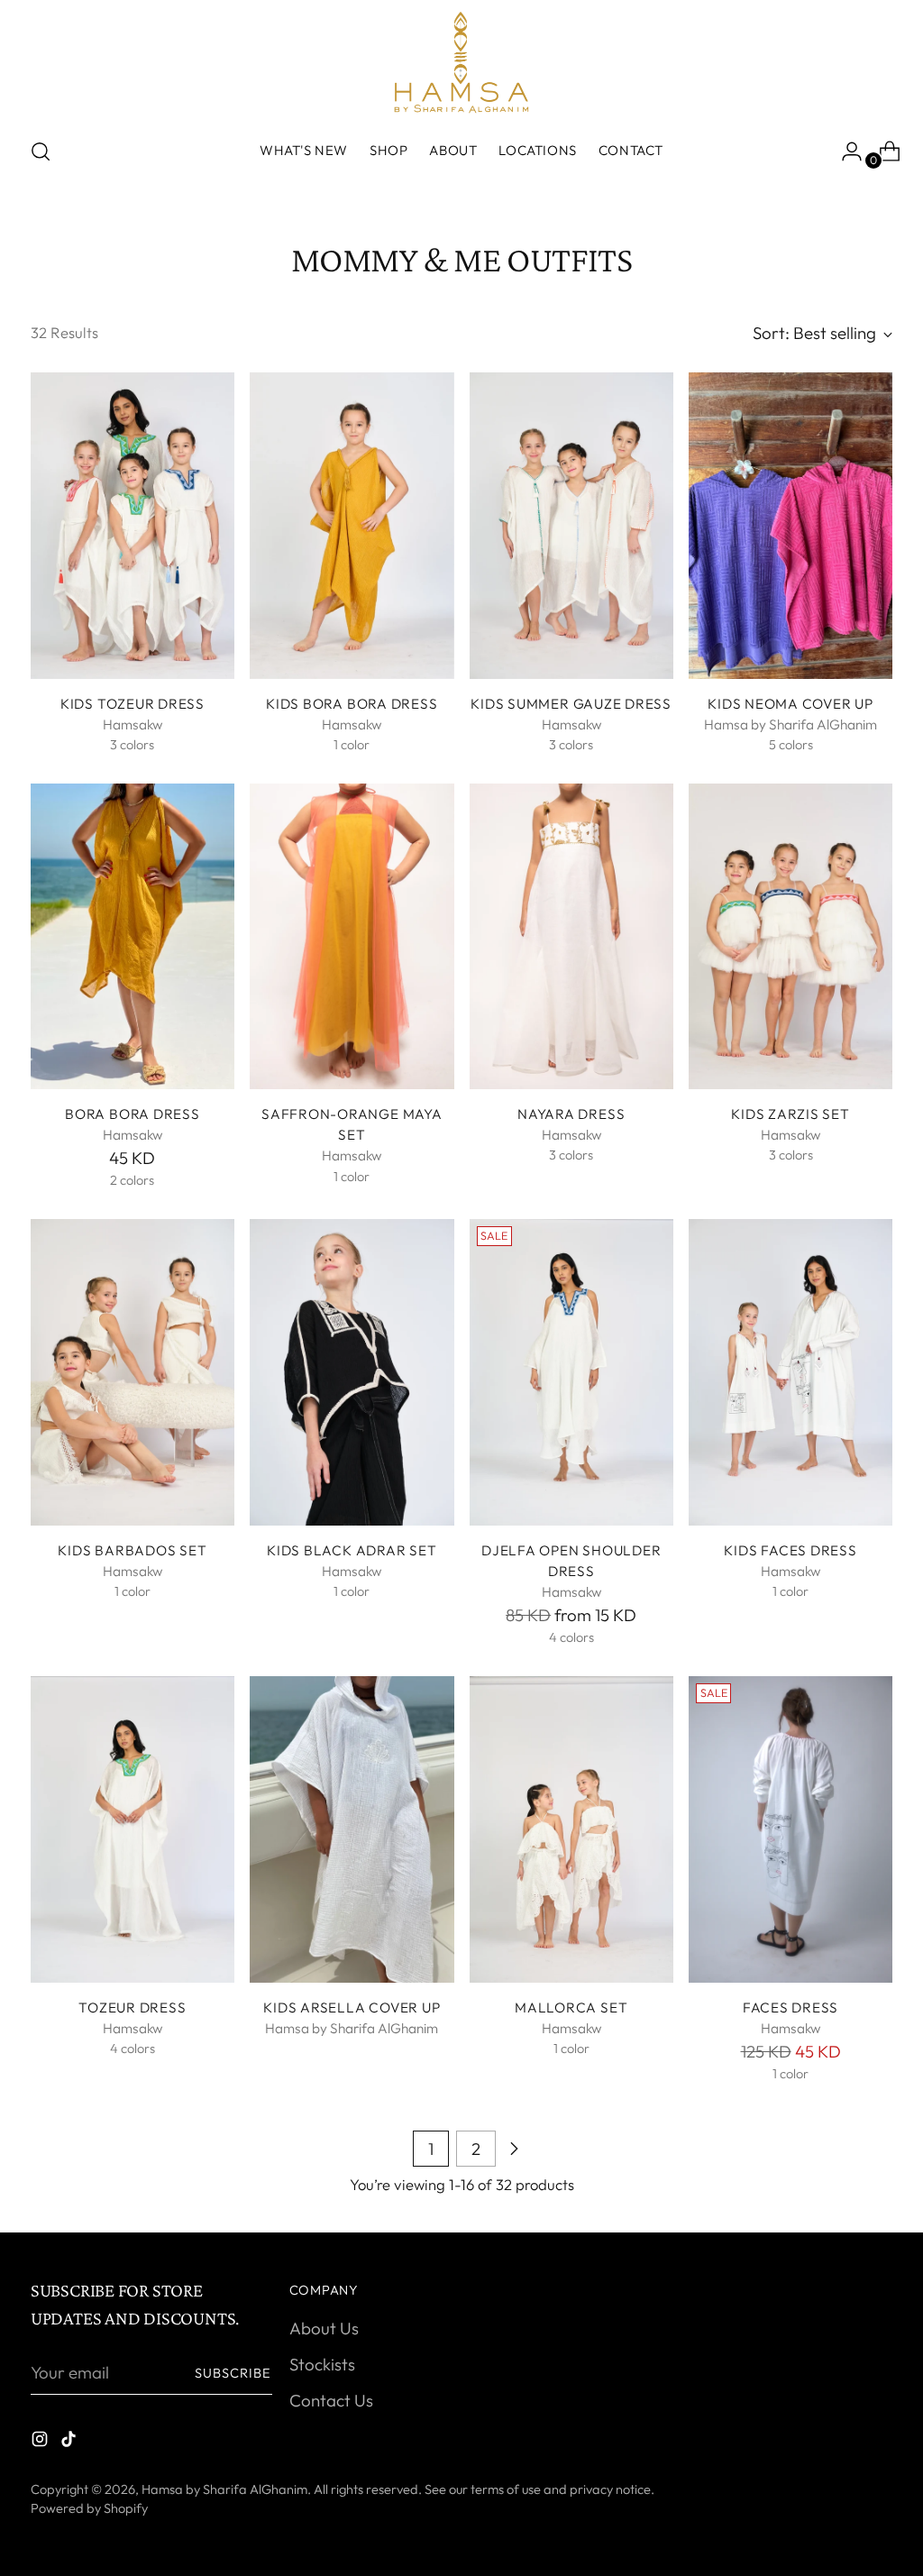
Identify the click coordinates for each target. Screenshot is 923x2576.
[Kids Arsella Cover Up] (352, 1829)
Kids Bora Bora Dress (352, 704)
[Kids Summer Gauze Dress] (571, 526)
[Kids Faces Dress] (790, 1372)
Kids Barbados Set (132, 1550)
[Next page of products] (514, 2149)
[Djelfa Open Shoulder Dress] (571, 1372)
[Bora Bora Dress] (133, 937)
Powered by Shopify (89, 2508)
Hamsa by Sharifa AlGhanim (224, 2489)
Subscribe (233, 2373)
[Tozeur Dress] (133, 1829)
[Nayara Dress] (571, 937)
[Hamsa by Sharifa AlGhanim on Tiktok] (70, 2442)
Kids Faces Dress (790, 1550)
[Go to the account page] (845, 151)
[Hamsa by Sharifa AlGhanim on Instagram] (41, 2442)
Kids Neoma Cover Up (790, 704)
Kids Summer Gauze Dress (571, 704)
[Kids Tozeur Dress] (133, 526)
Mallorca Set (571, 2008)
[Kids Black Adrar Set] (352, 1372)
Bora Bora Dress (133, 1114)
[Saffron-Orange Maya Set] (352, 937)
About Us (324, 2328)
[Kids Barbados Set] (133, 1372)
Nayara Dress (571, 1114)
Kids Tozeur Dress (133, 704)
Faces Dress (790, 2008)
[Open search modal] (41, 151)
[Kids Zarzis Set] (790, 937)
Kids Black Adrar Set (352, 1550)
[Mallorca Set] (571, 1829)
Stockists (322, 2364)
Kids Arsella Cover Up (352, 2008)
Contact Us (331, 2400)
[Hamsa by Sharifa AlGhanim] (461, 62)
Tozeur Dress (132, 2008)
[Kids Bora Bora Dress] (352, 526)
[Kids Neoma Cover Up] (790, 526)
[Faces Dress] (790, 1829)
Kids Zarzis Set (790, 1114)
